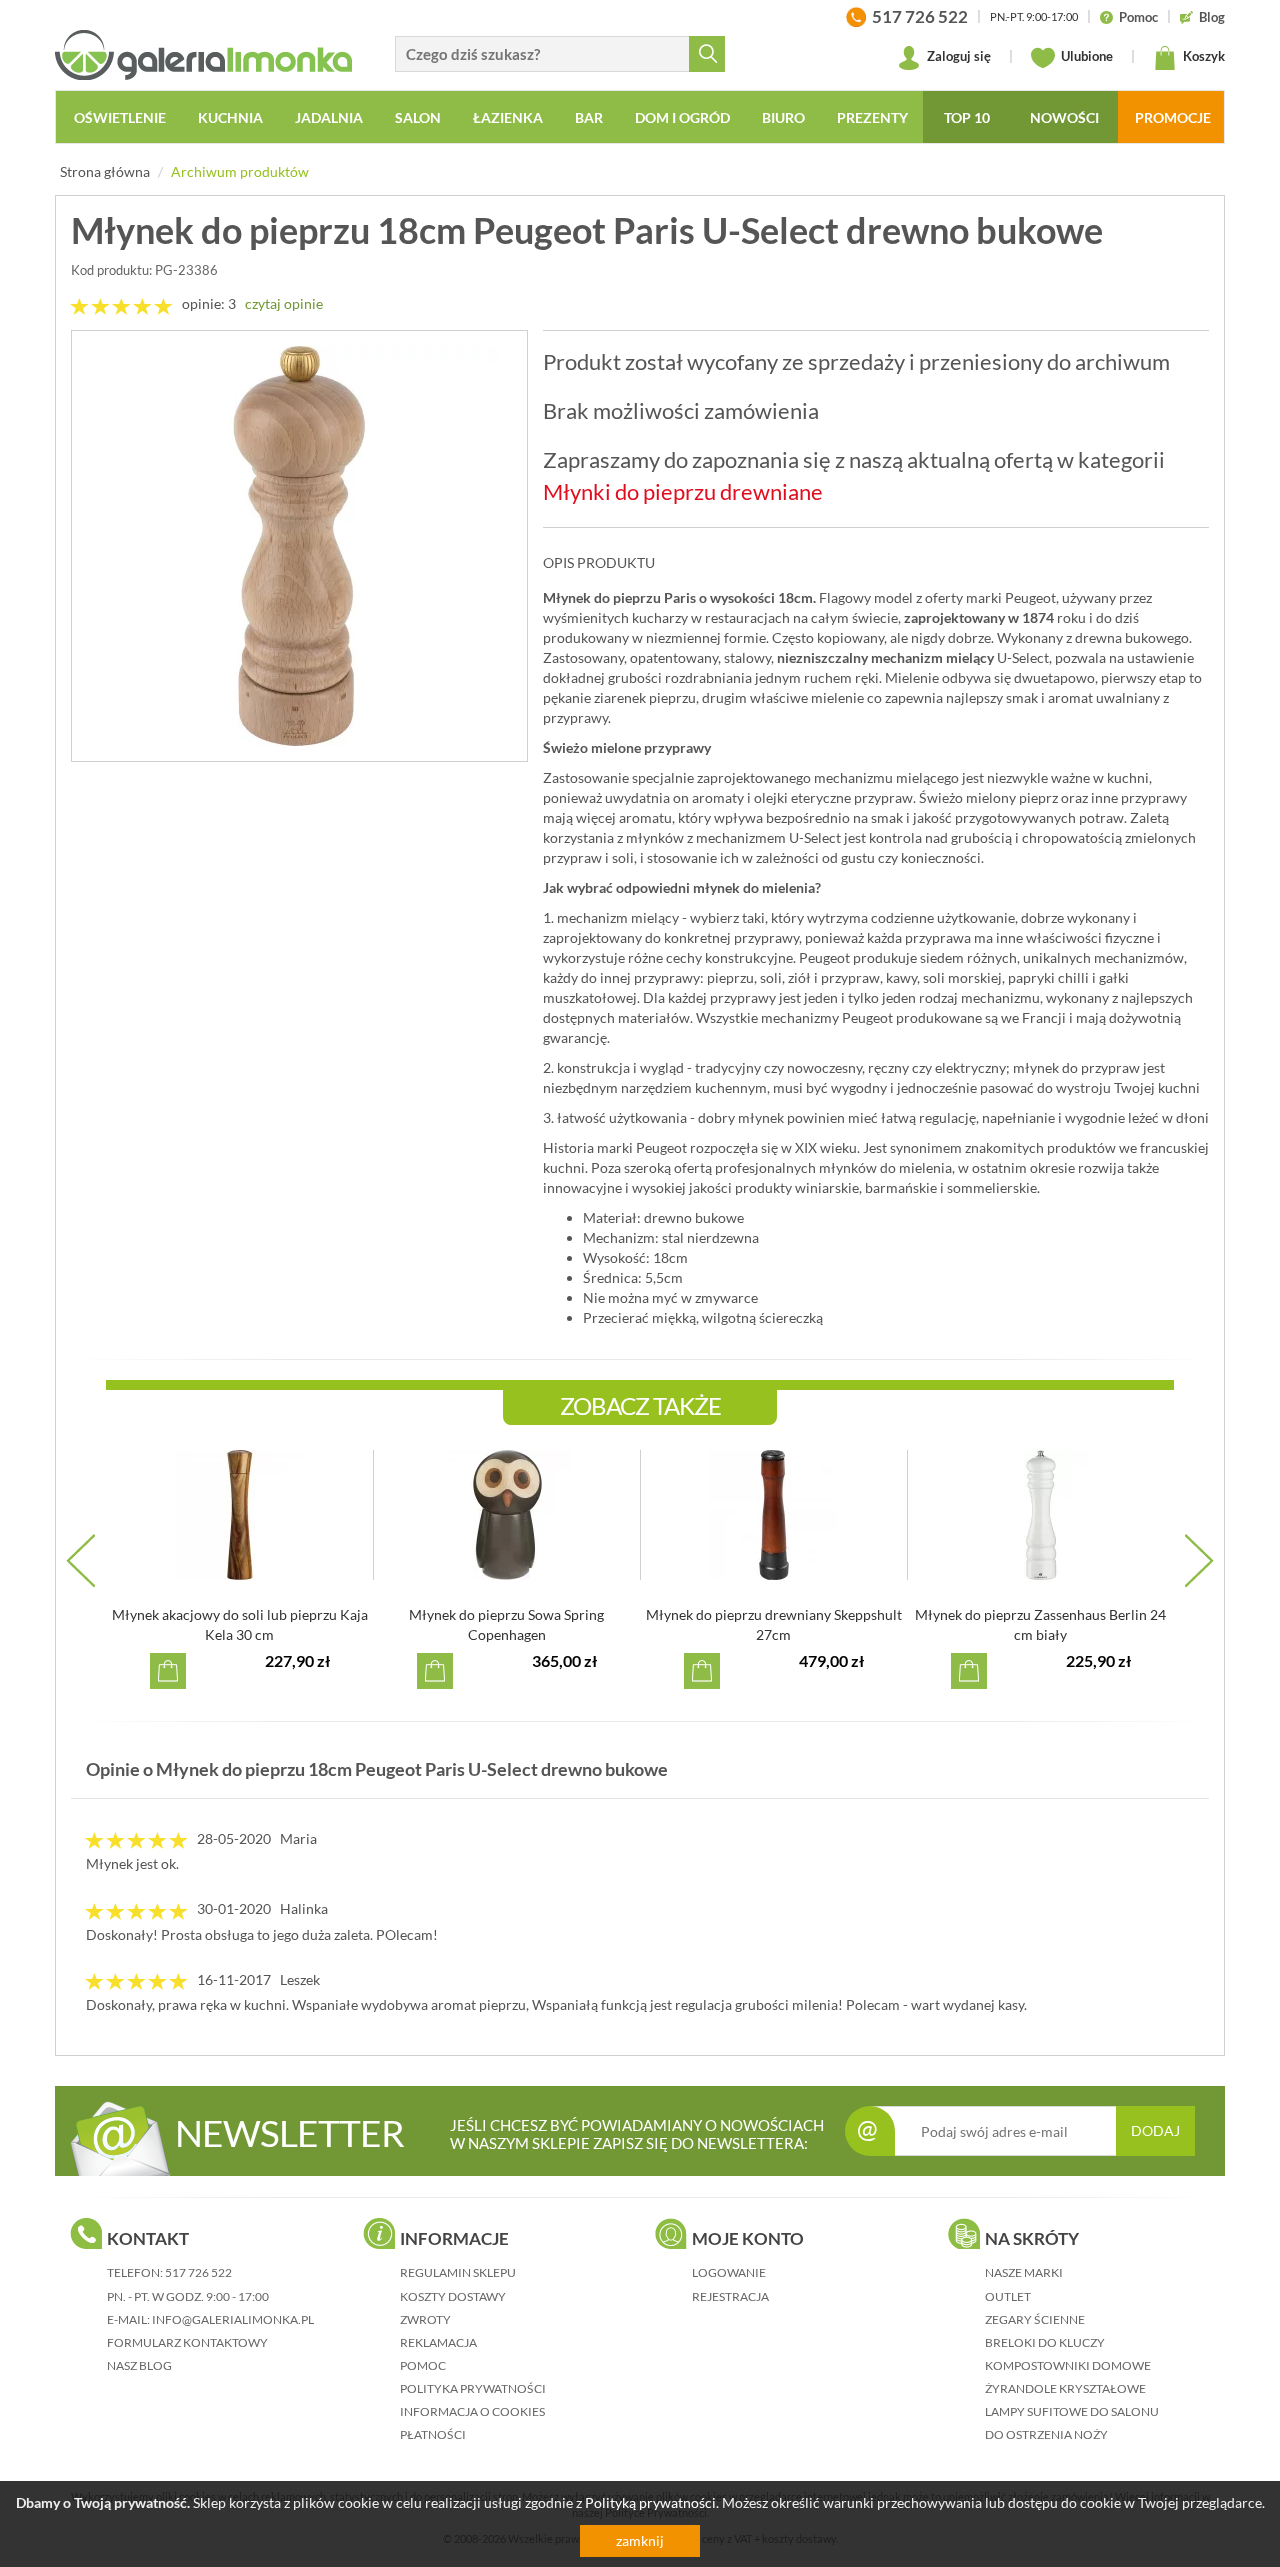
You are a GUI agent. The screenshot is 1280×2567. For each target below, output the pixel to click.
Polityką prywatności (650, 2502)
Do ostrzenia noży (1046, 2434)
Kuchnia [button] (230, 117)
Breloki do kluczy (1045, 2342)
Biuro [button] (783, 117)
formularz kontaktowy (187, 2342)
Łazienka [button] (508, 117)
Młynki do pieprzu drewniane (683, 491)
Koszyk (1202, 56)
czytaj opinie (284, 303)
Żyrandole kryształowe (1065, 2388)
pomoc (423, 2365)
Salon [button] (418, 117)
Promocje (1173, 117)
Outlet (1008, 2296)
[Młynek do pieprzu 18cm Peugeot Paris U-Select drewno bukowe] (299, 546)
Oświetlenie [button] (120, 117)
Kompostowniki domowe (1068, 2365)
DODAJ (1155, 2130)
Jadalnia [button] (329, 117)
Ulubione (1085, 56)
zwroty (425, 2319)
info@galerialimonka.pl (233, 2319)
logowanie (729, 2272)
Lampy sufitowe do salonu (1072, 2411)
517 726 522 (198, 2272)
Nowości (1064, 117)
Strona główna (105, 171)
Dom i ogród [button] (682, 117)
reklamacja (438, 2342)
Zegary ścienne (1035, 2319)
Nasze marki (1024, 2272)
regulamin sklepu (458, 2272)
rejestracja (730, 2296)
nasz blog (139, 2365)
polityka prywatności (473, 2388)
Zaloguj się (957, 56)
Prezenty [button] (872, 117)
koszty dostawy (453, 2296)
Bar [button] (589, 117)
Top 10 (967, 117)
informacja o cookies (472, 2411)
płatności (433, 2434)
